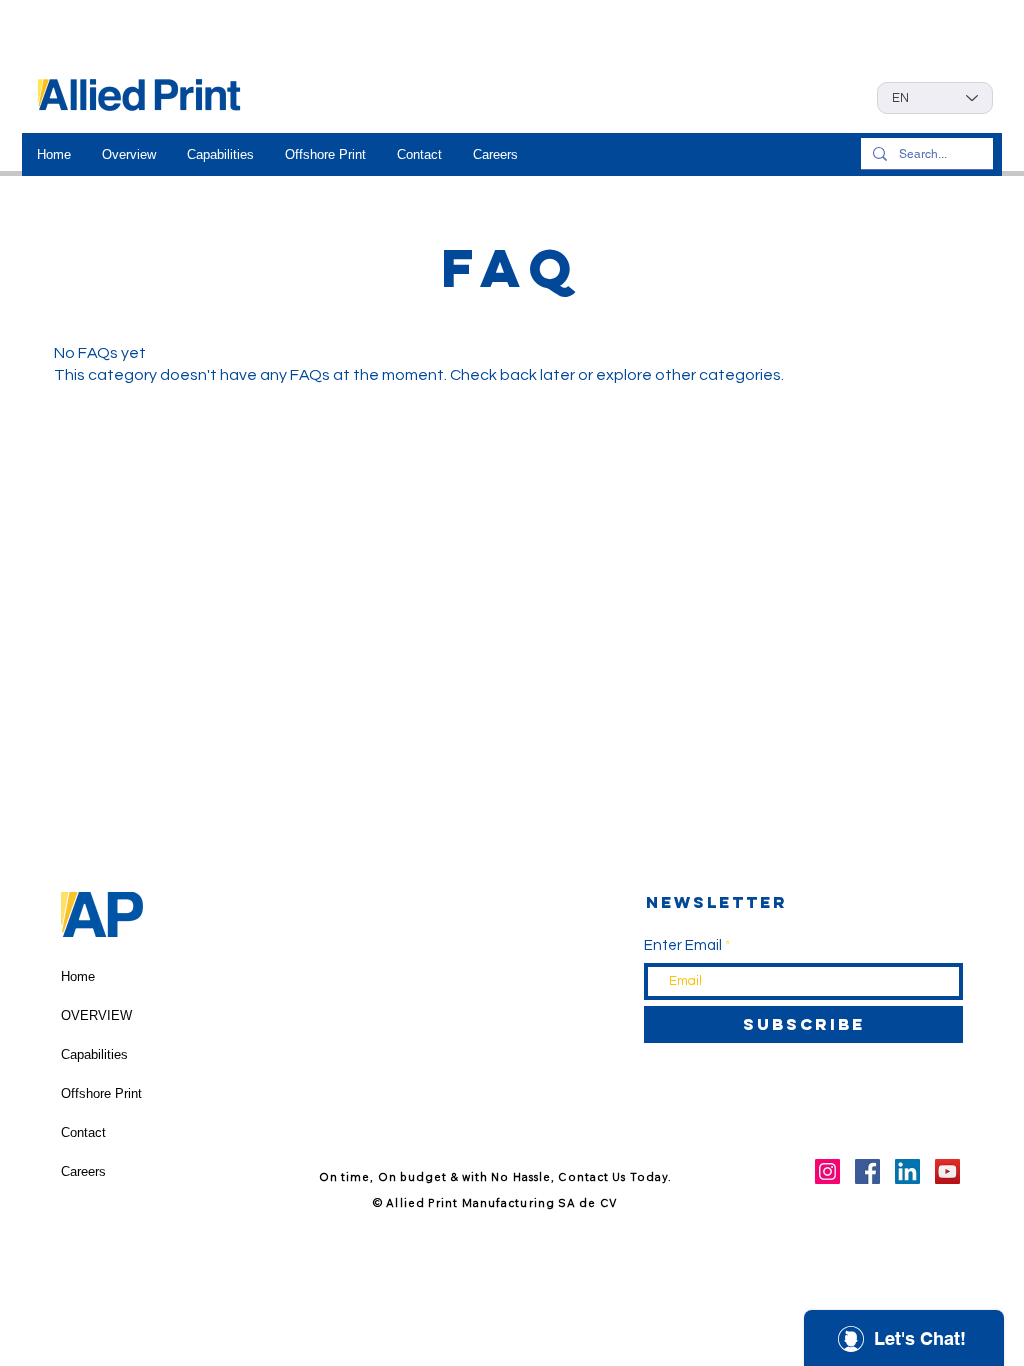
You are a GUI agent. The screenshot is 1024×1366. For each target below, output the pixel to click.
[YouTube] (947, 1171)
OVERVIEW (96, 1015)
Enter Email (683, 945)
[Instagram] (827, 1171)
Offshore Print (101, 1093)
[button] (128, 154)
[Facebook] (867, 1171)
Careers (83, 1171)
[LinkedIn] (907, 1171)
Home (78, 976)
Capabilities (94, 1054)
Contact (83, 1132)
